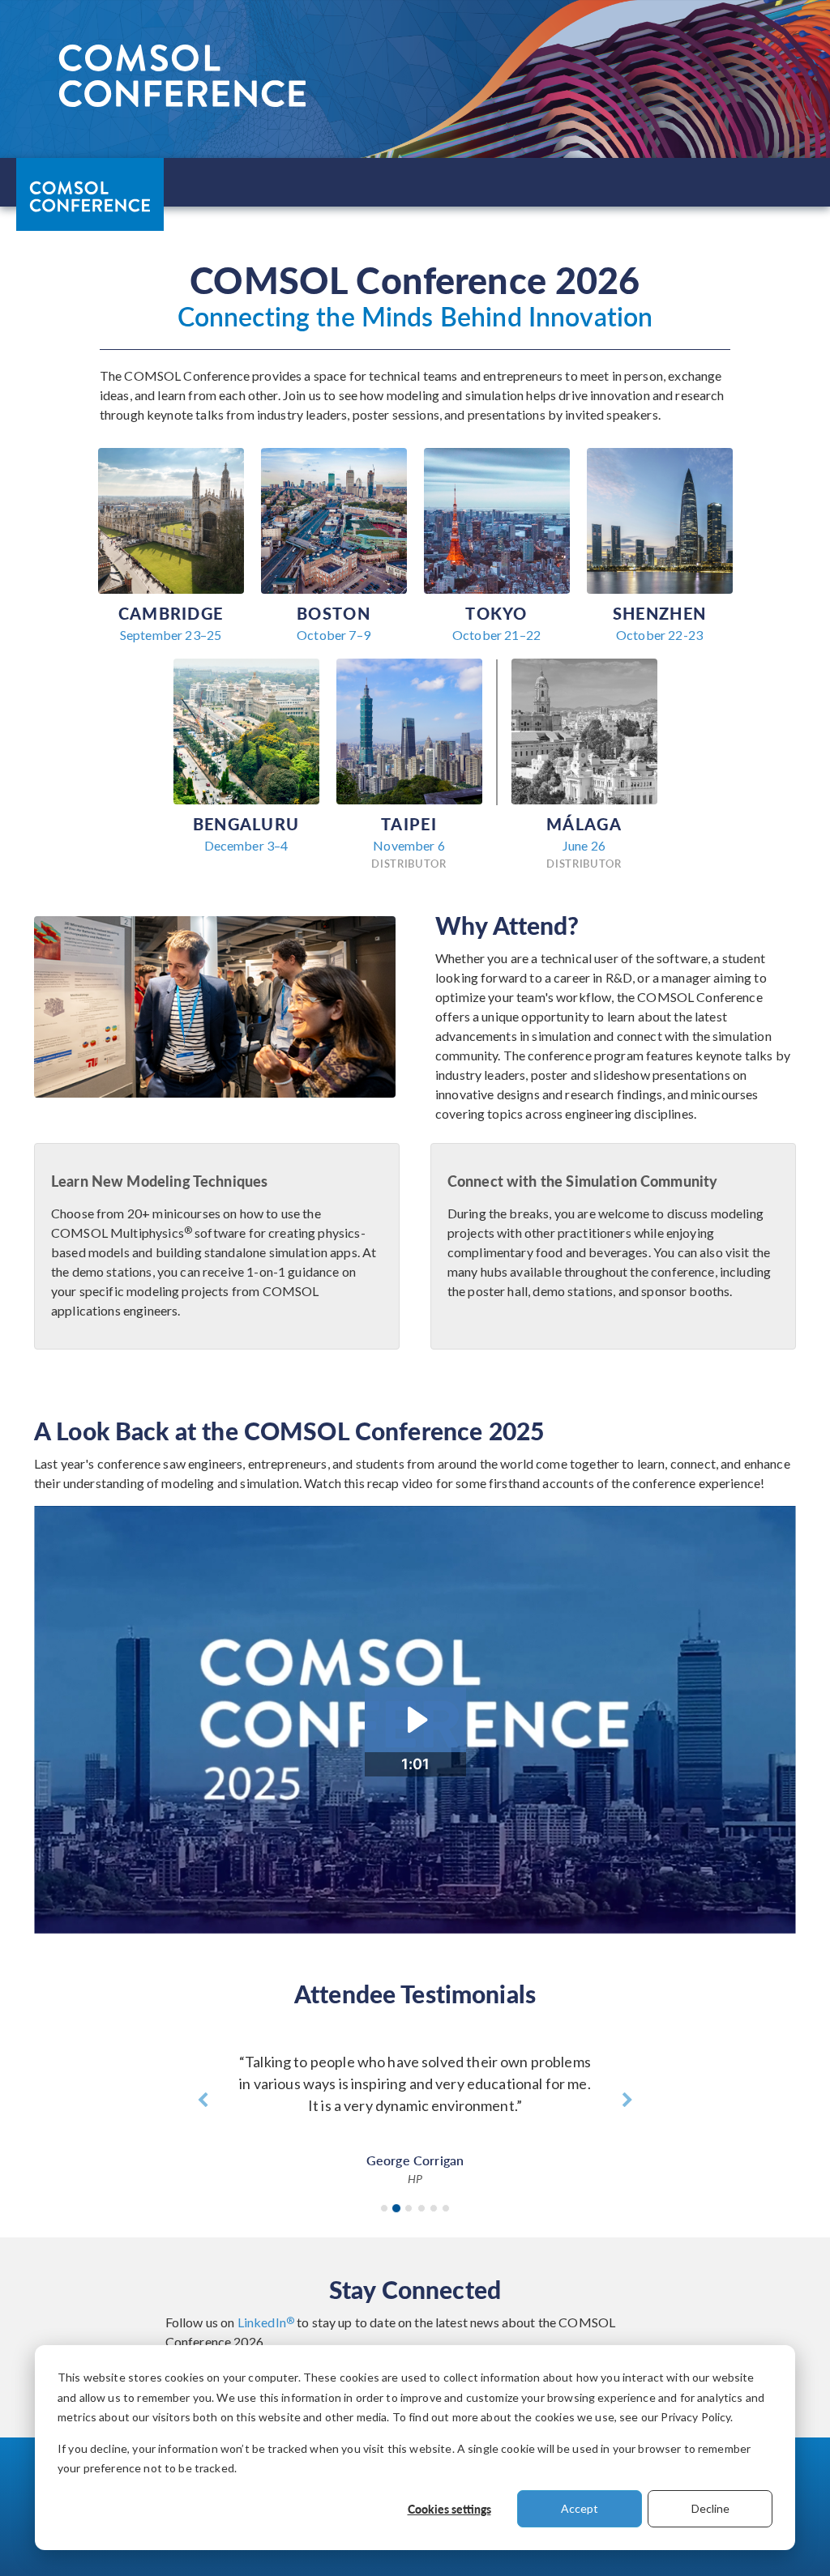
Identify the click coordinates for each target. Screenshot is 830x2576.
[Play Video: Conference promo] (415, 1720)
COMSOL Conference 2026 (89, 194)
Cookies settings (449, 2509)
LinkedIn (266, 2322)
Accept (580, 2508)
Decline (710, 2508)
